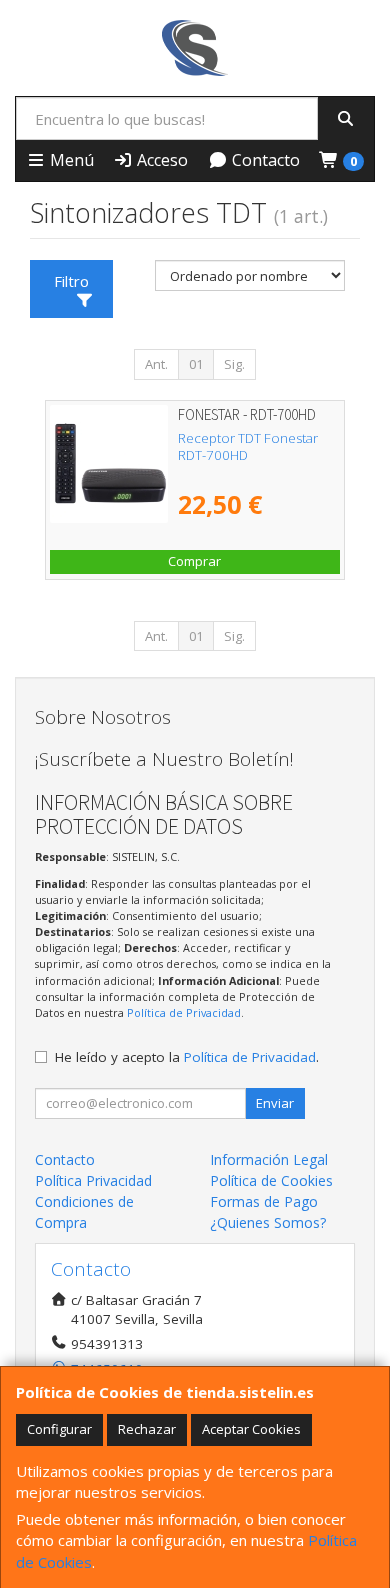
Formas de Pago (264, 1201)
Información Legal (269, 1159)
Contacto (264, 160)
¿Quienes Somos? (268, 1222)
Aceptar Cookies (251, 1429)
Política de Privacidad (184, 1012)
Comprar (194, 561)
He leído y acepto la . (187, 1057)
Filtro (71, 281)
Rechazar (147, 1429)
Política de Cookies (271, 1180)
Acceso (160, 160)
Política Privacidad (93, 1180)
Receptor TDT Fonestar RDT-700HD (248, 446)
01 (196, 364)
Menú (70, 160)
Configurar (59, 1429)
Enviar (275, 1103)
